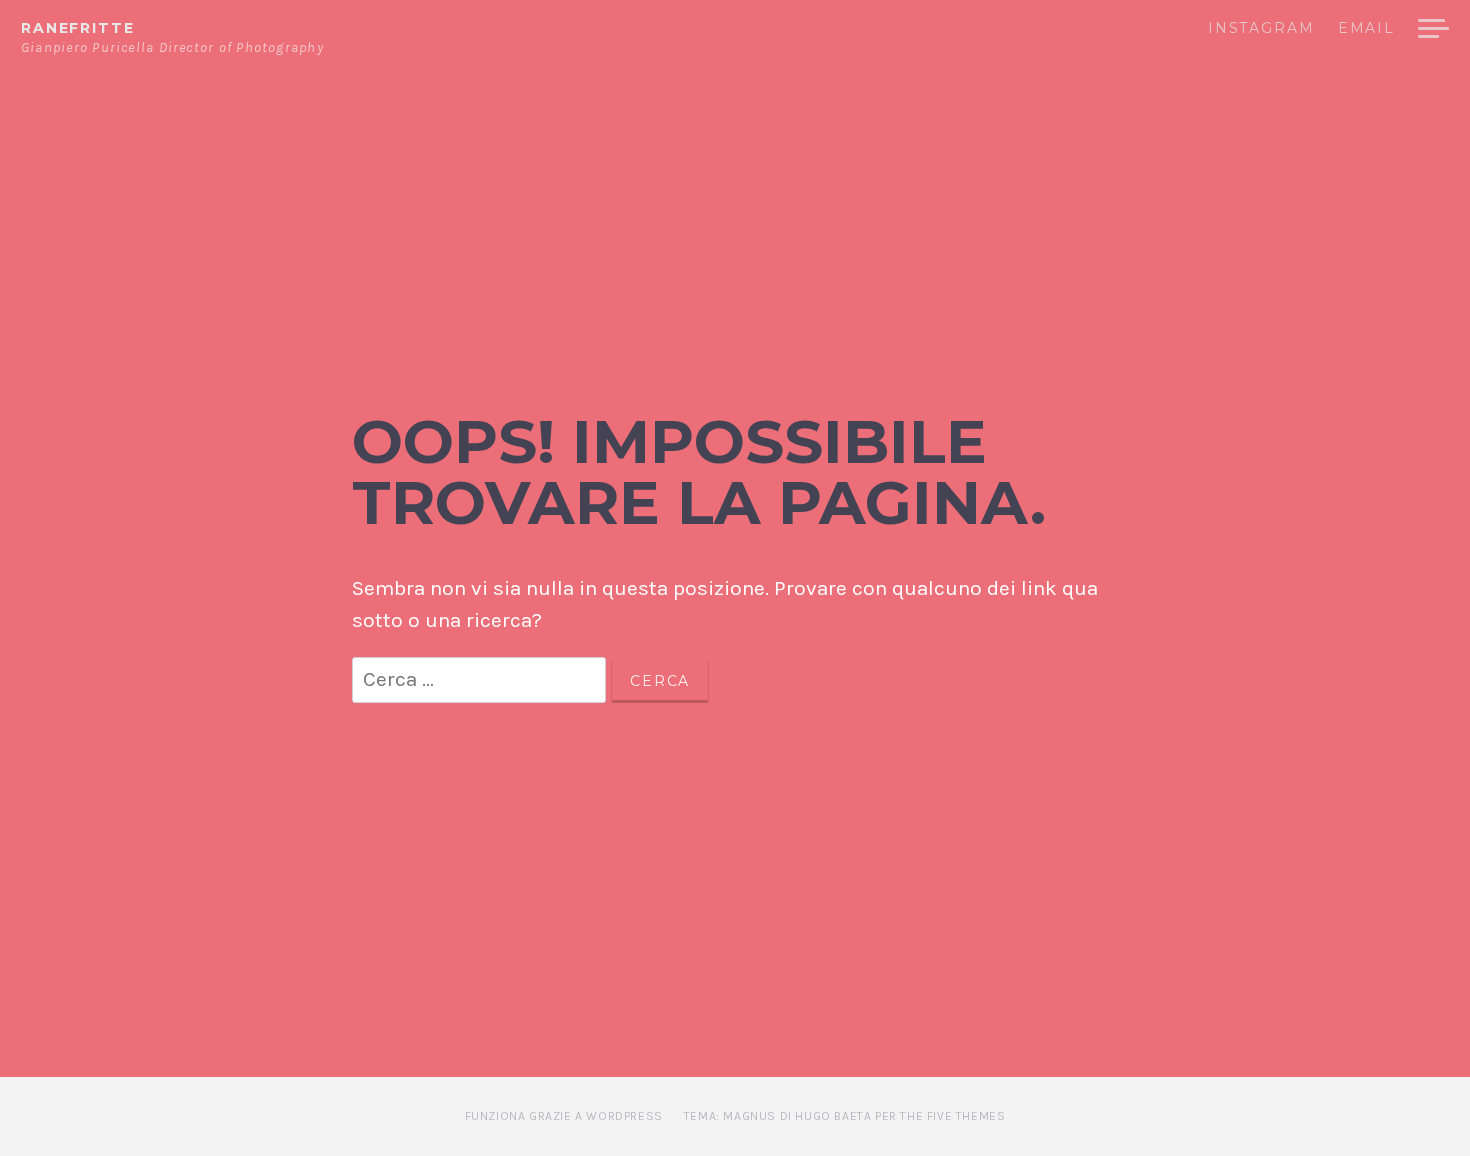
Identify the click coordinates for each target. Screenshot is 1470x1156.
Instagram (1261, 29)
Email (1366, 29)
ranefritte (77, 28)
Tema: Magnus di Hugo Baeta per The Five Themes (845, 1116)
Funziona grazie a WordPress (564, 1116)
